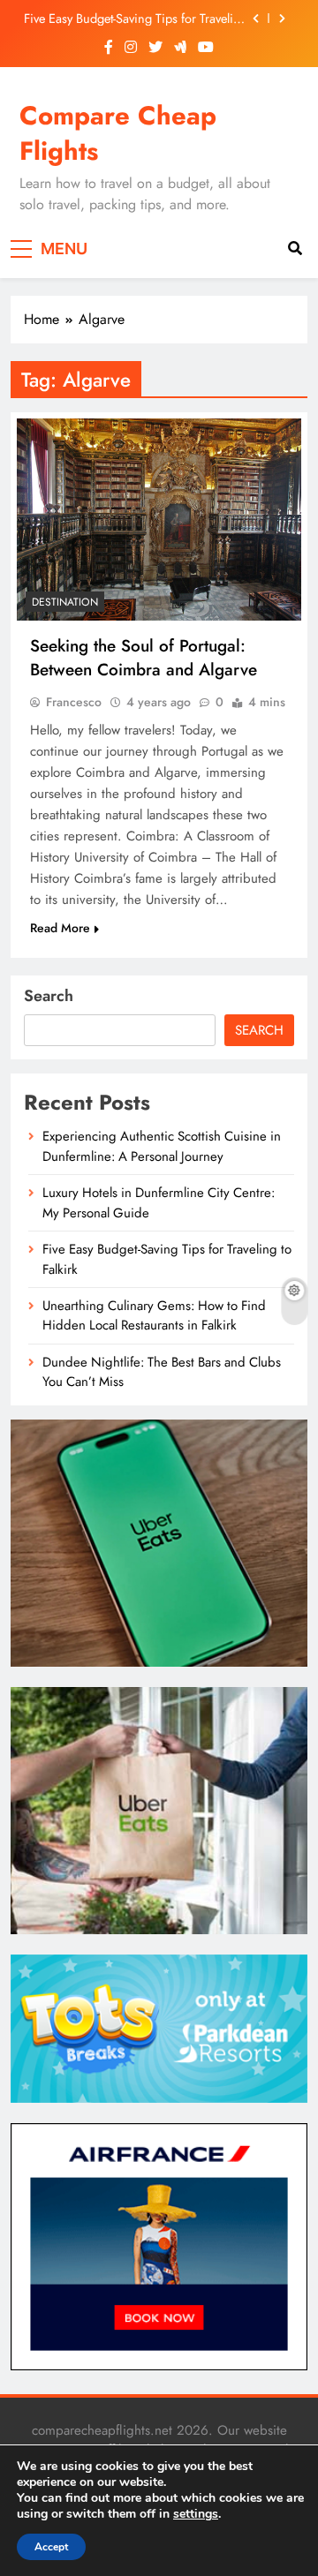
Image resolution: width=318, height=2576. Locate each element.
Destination (65, 602)
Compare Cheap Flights (118, 133)
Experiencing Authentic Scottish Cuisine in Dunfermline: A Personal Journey (162, 1146)
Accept (51, 2547)
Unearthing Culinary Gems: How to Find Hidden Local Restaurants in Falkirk (154, 1315)
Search (49, 996)
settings (196, 2514)
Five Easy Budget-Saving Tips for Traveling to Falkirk (136, 19)
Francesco (74, 702)
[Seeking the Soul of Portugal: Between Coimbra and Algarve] (159, 520)
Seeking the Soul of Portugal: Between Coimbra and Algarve (144, 658)
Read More (60, 928)
